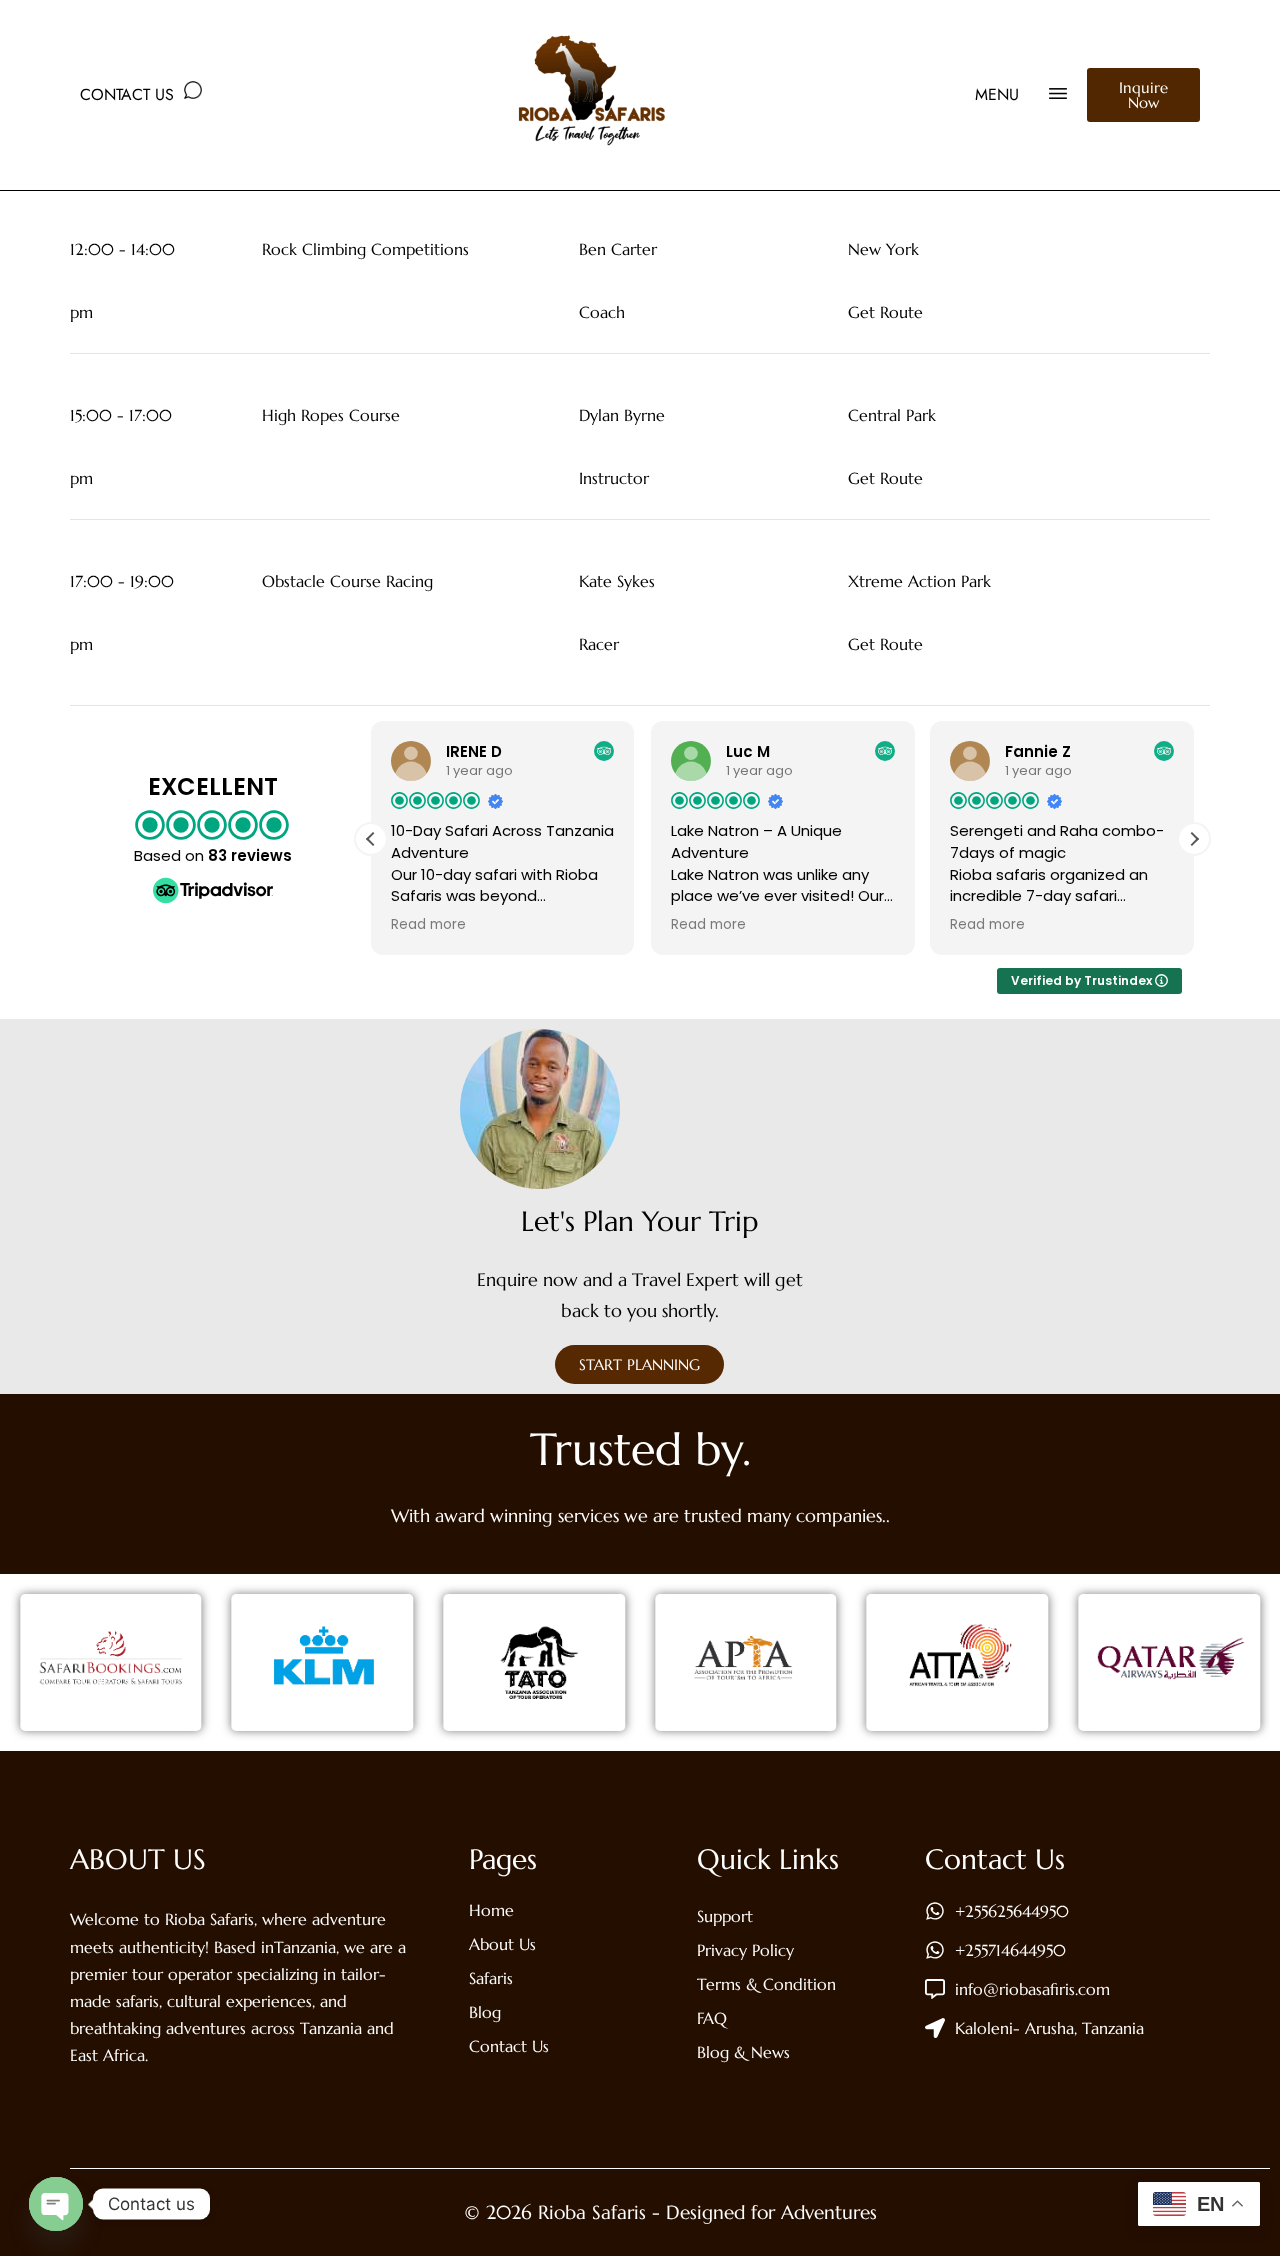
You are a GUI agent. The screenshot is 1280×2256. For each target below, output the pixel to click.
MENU (997, 94)
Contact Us (127, 94)
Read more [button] (428, 925)
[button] (1194, 839)
